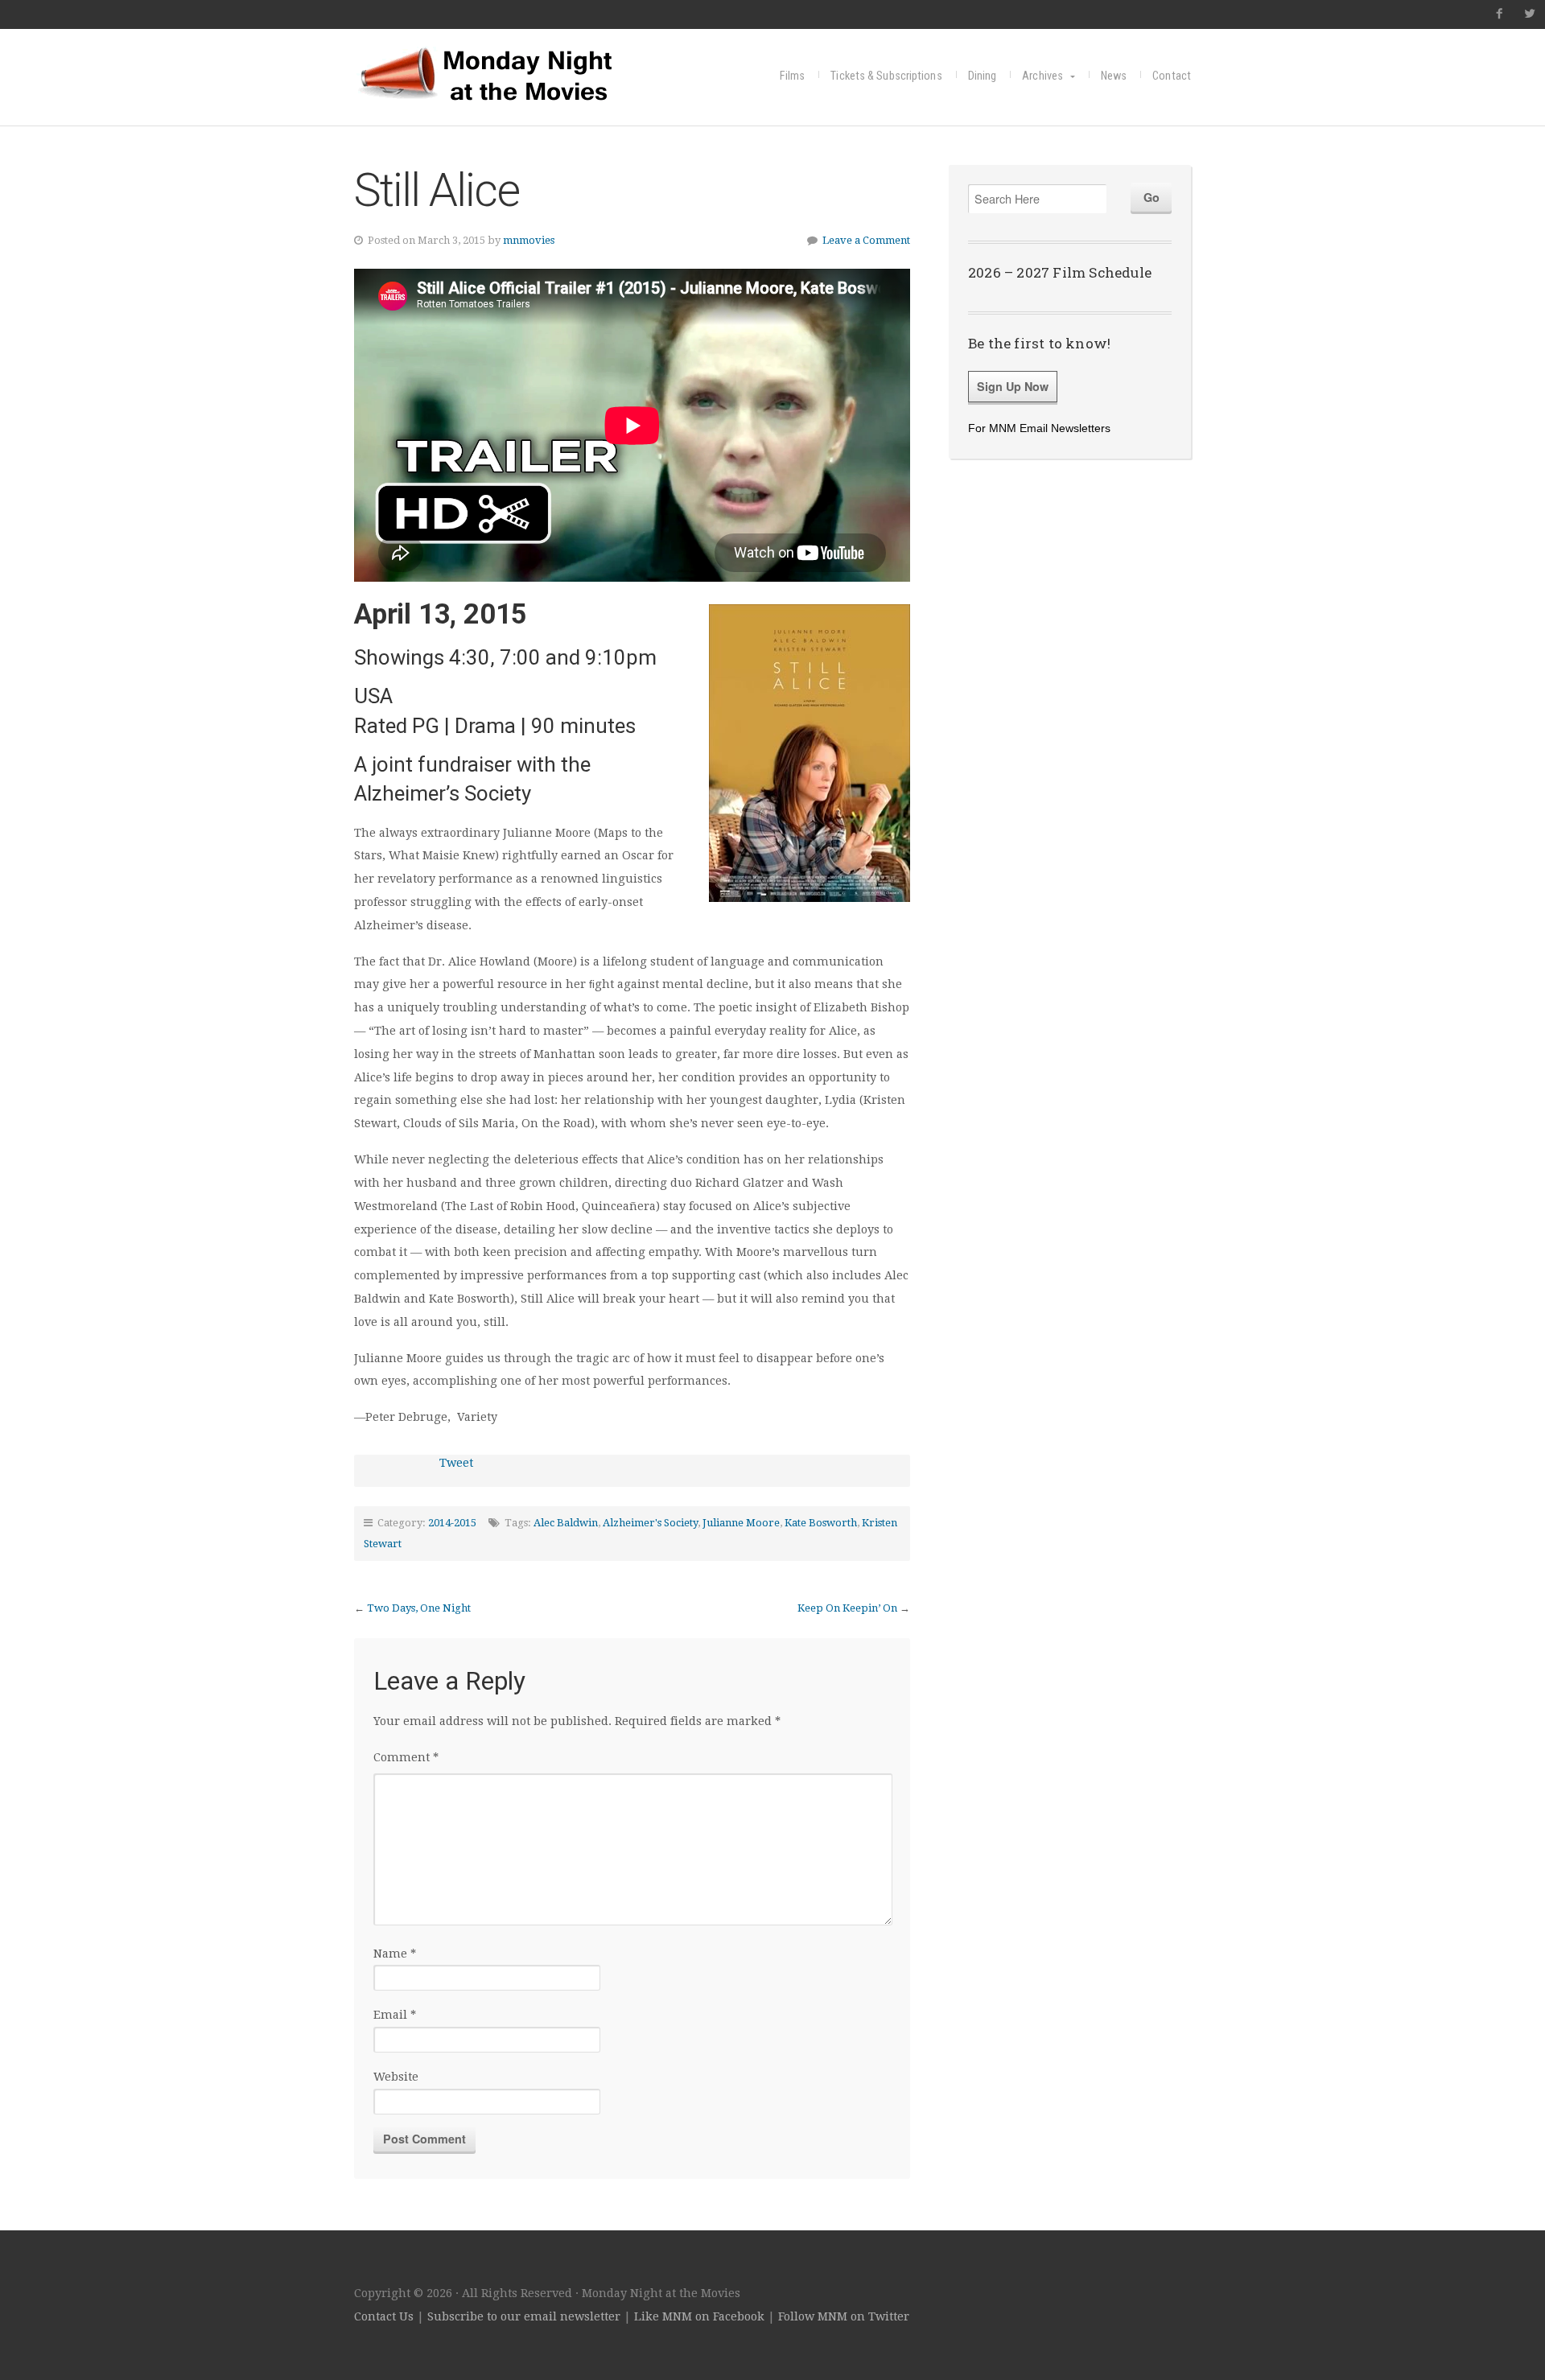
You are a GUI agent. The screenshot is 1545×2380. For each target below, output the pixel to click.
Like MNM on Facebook (699, 2316)
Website (396, 2077)
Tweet (456, 1463)
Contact (1172, 76)
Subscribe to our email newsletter (524, 2316)
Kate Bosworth (821, 1523)
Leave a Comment (866, 240)
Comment (406, 1757)
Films (793, 76)
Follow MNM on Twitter (844, 2316)
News (1114, 76)
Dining (983, 76)
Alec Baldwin (566, 1523)
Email (395, 2015)
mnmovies (529, 240)
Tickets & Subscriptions (886, 76)
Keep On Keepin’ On (847, 1608)
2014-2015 (452, 1523)
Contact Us (384, 2316)
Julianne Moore (741, 1523)
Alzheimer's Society (650, 1523)
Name (395, 1954)
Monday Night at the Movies (511, 74)
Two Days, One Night (419, 1608)
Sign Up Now (1013, 386)
